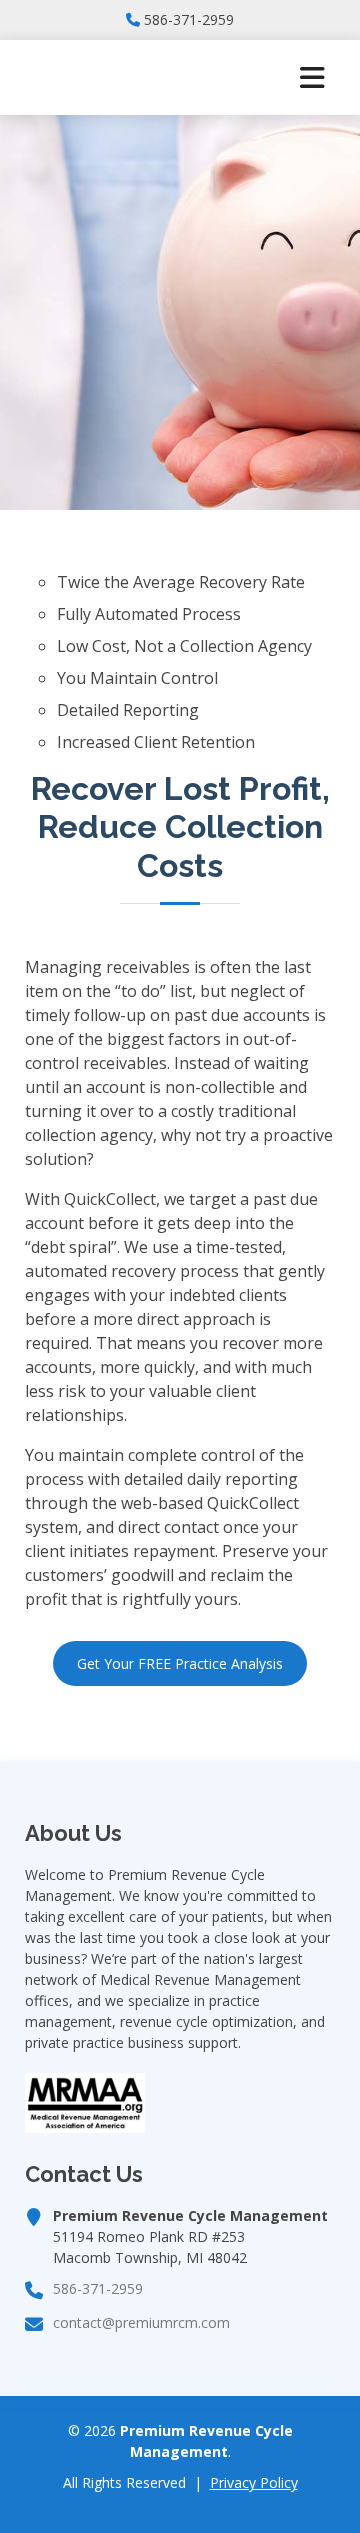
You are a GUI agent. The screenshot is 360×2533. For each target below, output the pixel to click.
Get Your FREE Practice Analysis (180, 1663)
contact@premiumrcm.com (141, 2323)
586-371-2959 (189, 20)
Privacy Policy (254, 2482)
